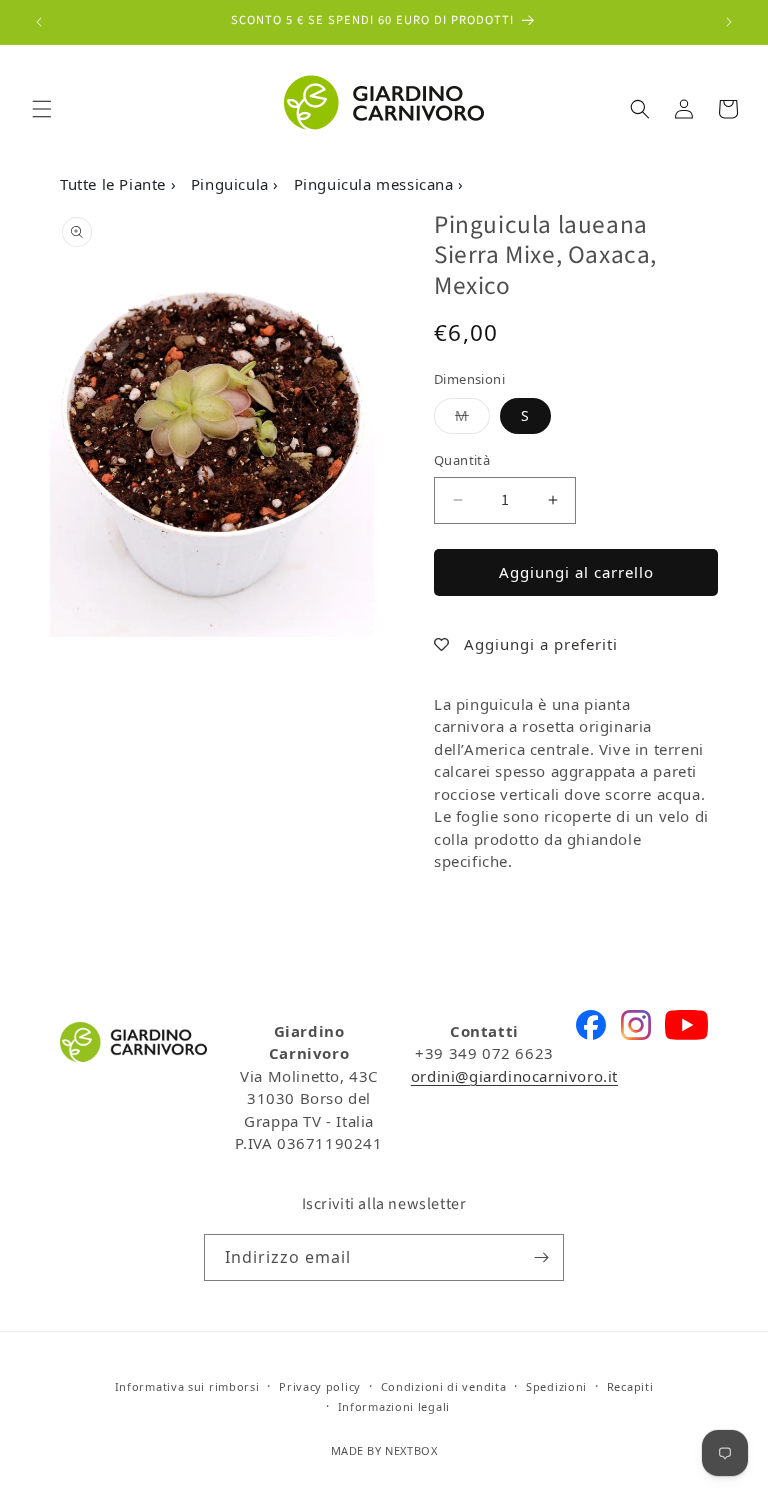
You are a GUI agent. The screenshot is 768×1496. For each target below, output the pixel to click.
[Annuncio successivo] (729, 22)
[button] (42, 109)
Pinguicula (232, 184)
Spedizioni (556, 1386)
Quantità (462, 460)
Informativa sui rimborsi (187, 1386)
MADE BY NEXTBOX (384, 1450)
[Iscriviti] (541, 1257)
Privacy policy (320, 1386)
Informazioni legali (394, 1406)
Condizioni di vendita (444, 1386)
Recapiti (630, 1386)
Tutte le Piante (115, 184)
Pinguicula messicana (376, 184)
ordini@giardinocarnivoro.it (514, 1076)
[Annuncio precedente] (39, 22)
